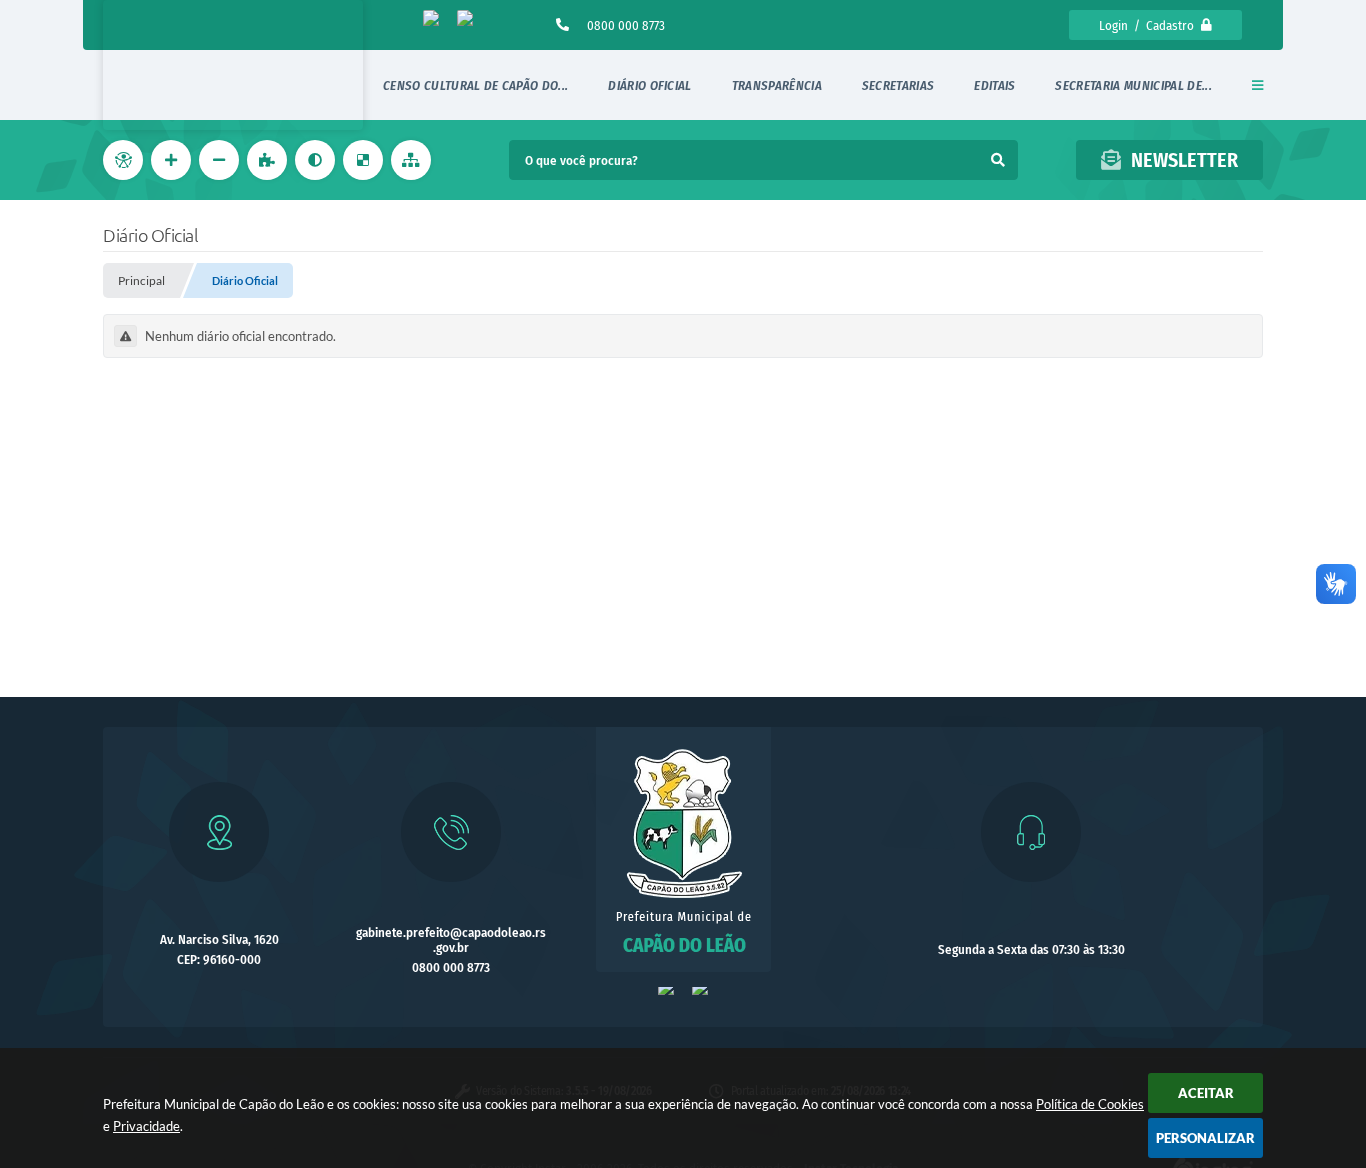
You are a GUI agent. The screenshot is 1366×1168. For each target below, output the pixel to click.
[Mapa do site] (413, 160)
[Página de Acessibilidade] (125, 160)
